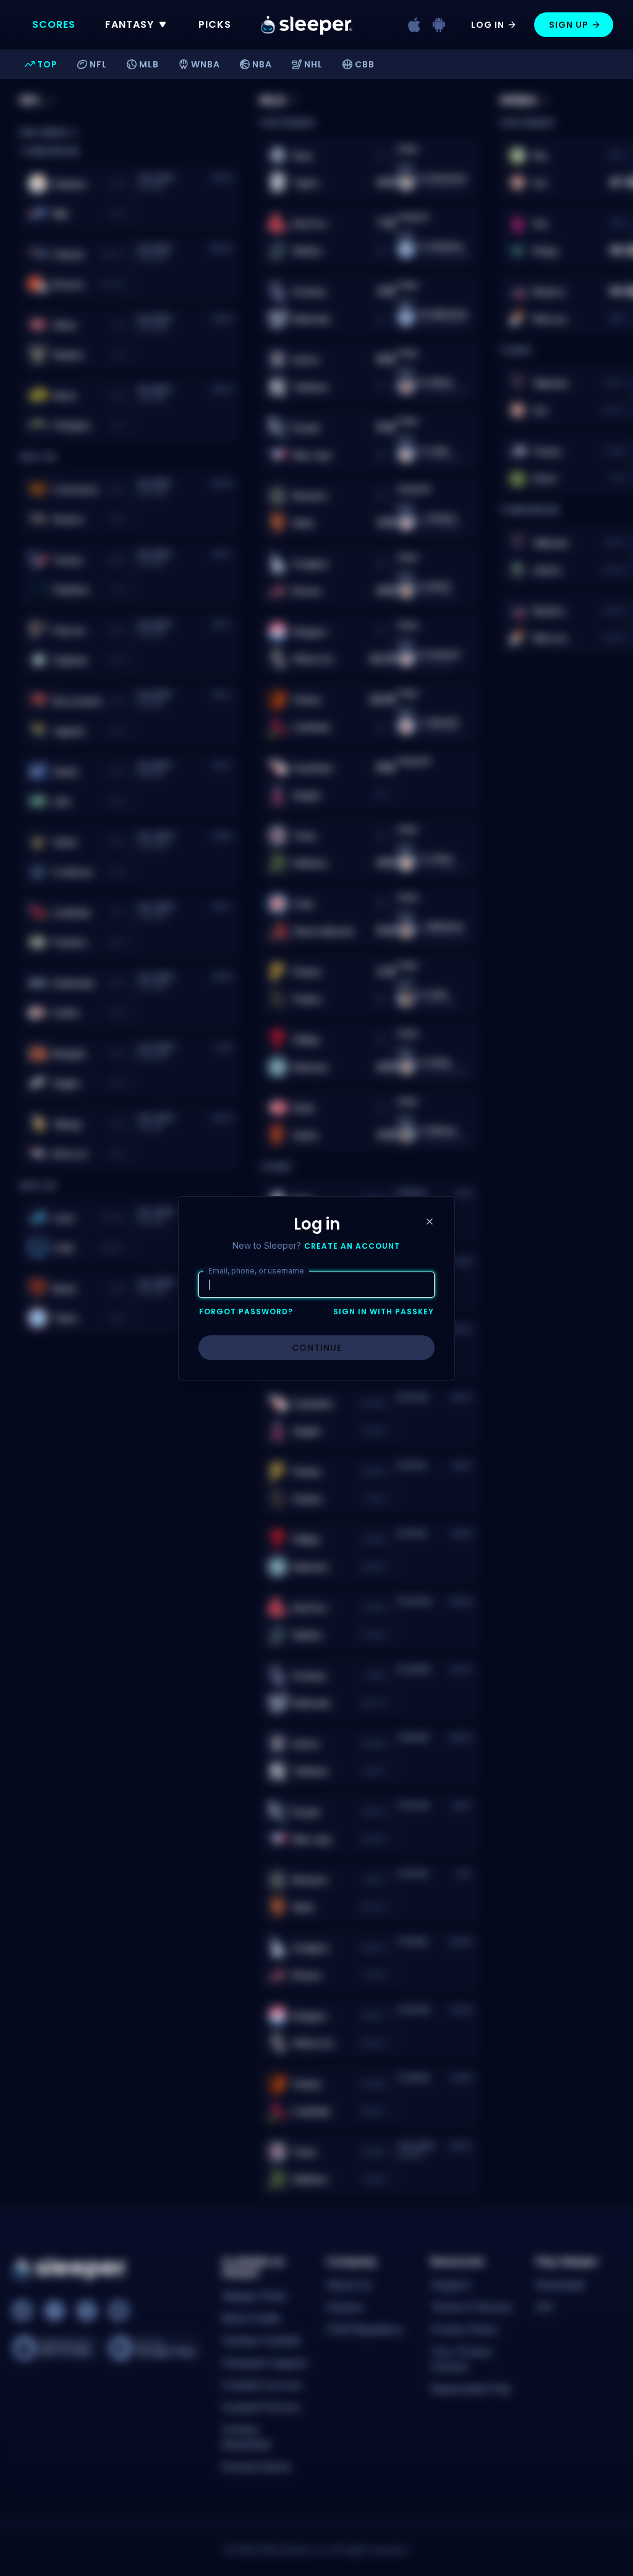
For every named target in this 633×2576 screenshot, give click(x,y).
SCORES (54, 24)
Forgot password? (246, 1312)
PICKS (215, 24)
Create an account (352, 1246)
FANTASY (130, 24)
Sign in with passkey (384, 1312)
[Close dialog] (430, 1222)
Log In (488, 25)
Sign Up (569, 25)
